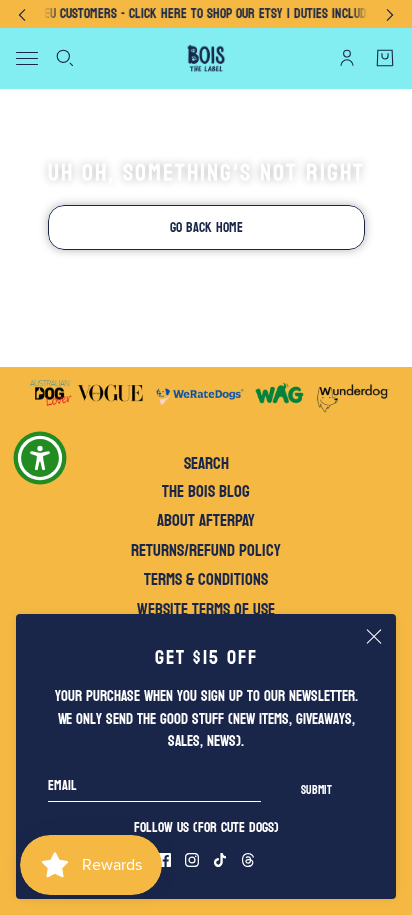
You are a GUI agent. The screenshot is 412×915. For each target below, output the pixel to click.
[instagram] (192, 860)
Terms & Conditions (206, 579)
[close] (374, 636)
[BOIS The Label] (206, 59)
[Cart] (385, 58)
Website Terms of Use (206, 609)
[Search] (65, 58)
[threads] (248, 860)
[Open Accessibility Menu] (40, 458)
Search (206, 464)
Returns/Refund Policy (206, 550)
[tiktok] (220, 860)
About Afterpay (206, 520)
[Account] (347, 58)
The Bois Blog (206, 491)
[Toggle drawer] (27, 58)
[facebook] (164, 860)
